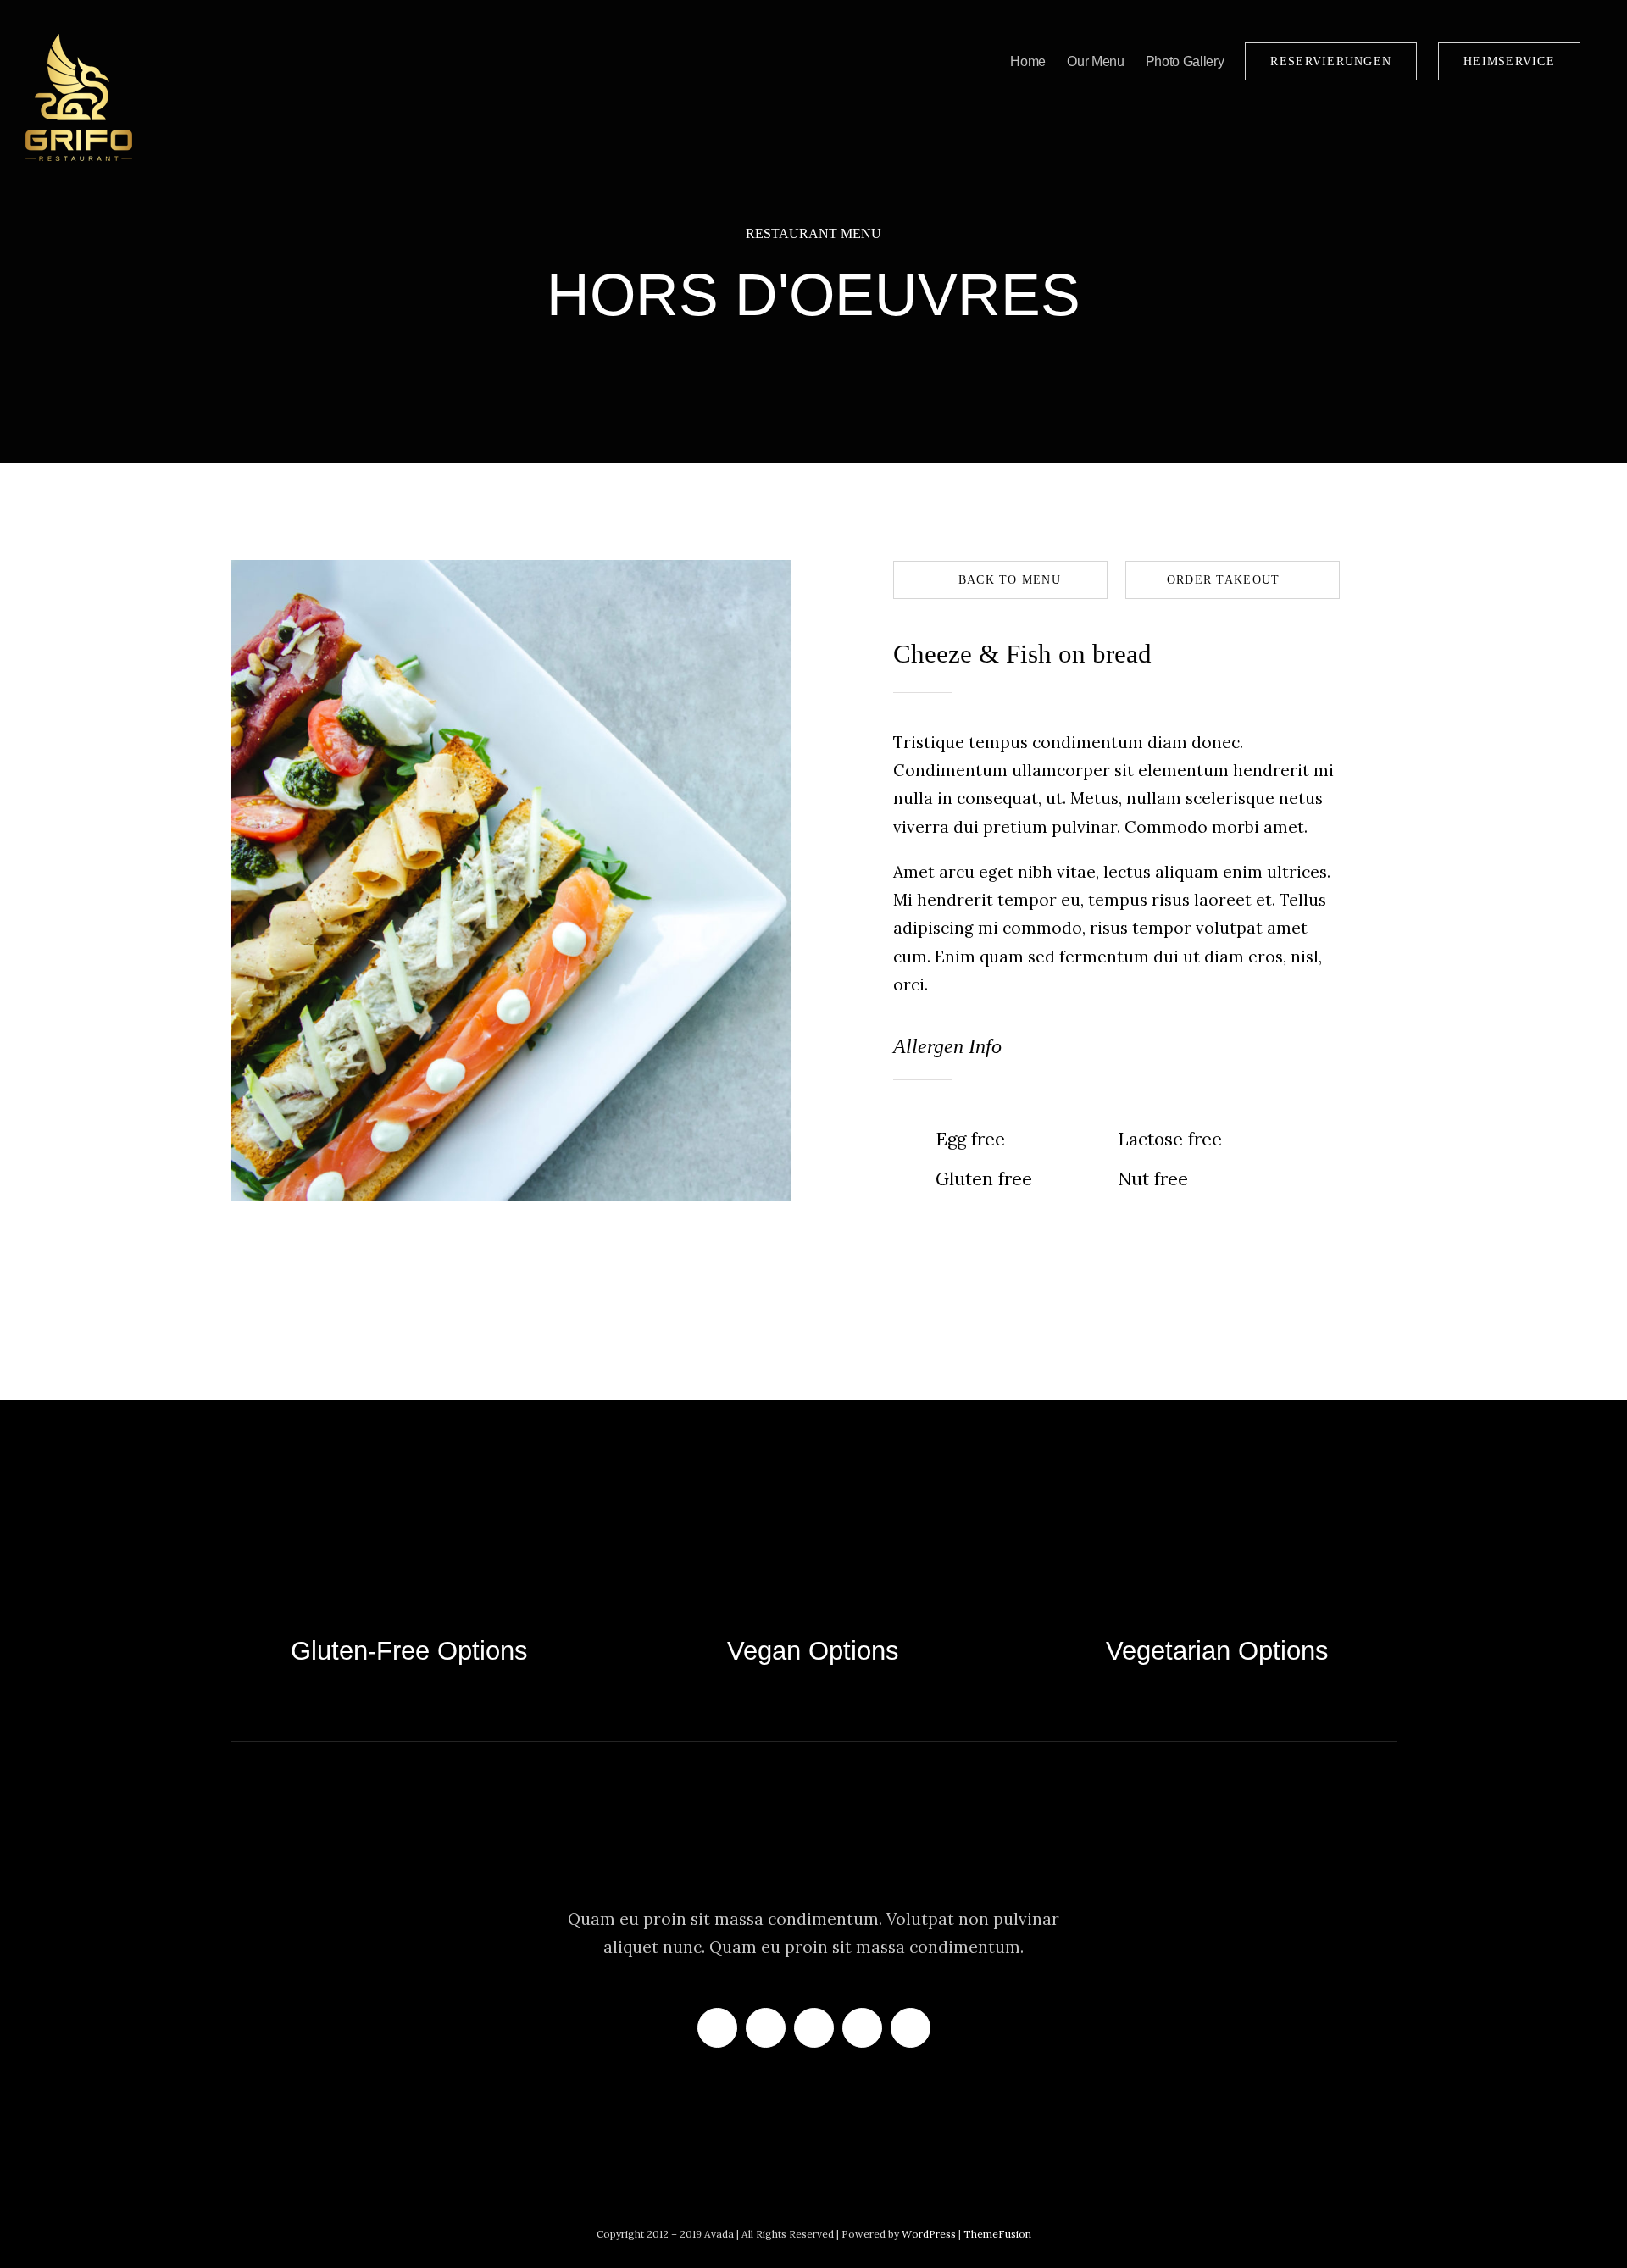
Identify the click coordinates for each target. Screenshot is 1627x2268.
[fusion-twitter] (766, 2028)
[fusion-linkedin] (862, 2028)
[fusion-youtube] (911, 2028)
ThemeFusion (997, 2234)
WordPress (930, 2234)
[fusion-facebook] (717, 2028)
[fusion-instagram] (814, 2028)
